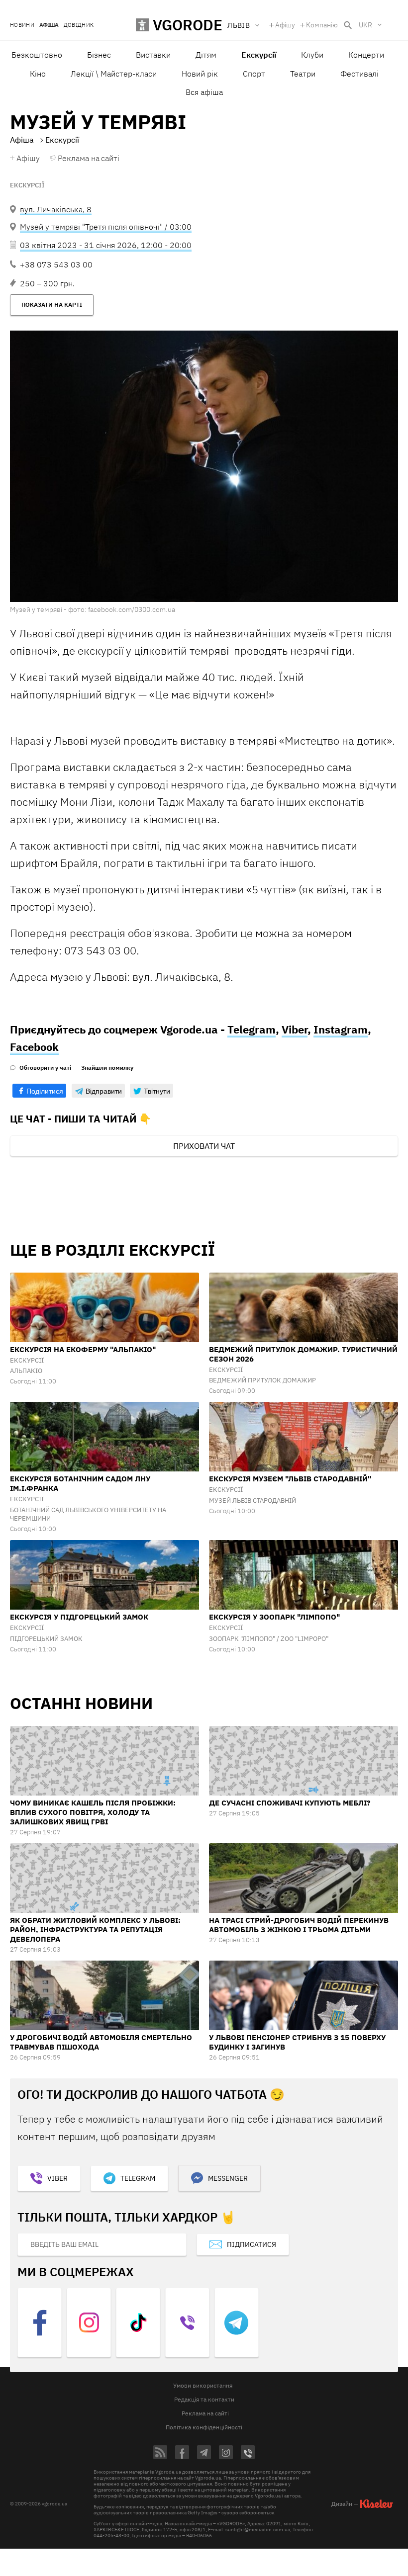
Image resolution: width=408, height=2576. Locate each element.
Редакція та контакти (204, 2399)
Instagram (341, 1029)
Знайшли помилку (107, 1068)
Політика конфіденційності (204, 2427)
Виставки (153, 55)
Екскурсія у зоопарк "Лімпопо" (274, 1617)
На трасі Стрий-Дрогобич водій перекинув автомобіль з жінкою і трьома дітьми (299, 1925)
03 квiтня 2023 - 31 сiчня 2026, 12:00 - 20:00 (106, 245)
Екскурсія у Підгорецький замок (79, 1617)
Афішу (285, 25)
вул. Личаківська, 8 (56, 209)
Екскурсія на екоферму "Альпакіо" (83, 1349)
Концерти (366, 55)
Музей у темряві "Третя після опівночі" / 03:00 (106, 227)
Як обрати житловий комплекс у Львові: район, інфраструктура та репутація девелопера (95, 1930)
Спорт (254, 74)
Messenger (228, 2178)
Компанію (322, 25)
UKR (365, 25)
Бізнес (99, 55)
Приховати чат (204, 1146)
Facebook (34, 1047)
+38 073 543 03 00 (56, 264)
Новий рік (200, 74)
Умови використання (203, 2385)
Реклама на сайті (89, 158)
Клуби (312, 55)
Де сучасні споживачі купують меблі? (290, 1803)
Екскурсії (27, 185)
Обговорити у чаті (45, 1068)
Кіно (38, 74)
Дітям (206, 55)
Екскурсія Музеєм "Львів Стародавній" (290, 1479)
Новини (22, 25)
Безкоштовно (37, 55)
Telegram (252, 1029)
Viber (295, 1029)
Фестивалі (359, 74)
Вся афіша (204, 92)
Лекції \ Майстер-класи (114, 74)
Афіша (49, 25)
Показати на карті (52, 304)
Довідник (79, 25)
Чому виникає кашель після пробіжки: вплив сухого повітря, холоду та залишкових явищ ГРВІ (93, 1812)
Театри (303, 74)
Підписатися (252, 2244)
